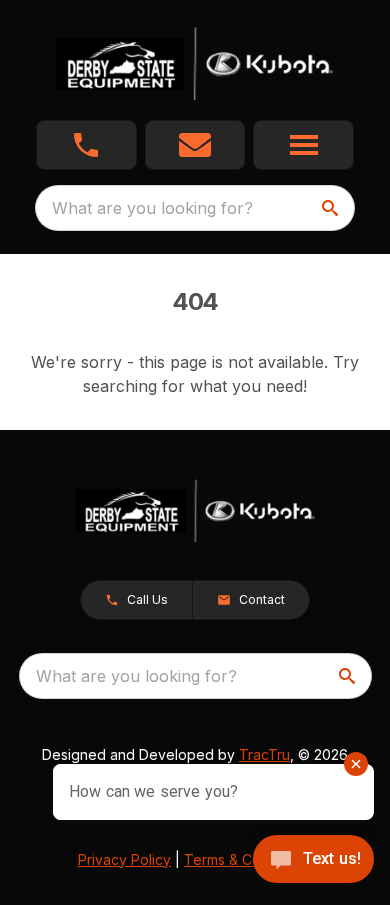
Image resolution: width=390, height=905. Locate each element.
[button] (86, 145)
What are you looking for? (152, 208)
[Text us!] (313, 861)
